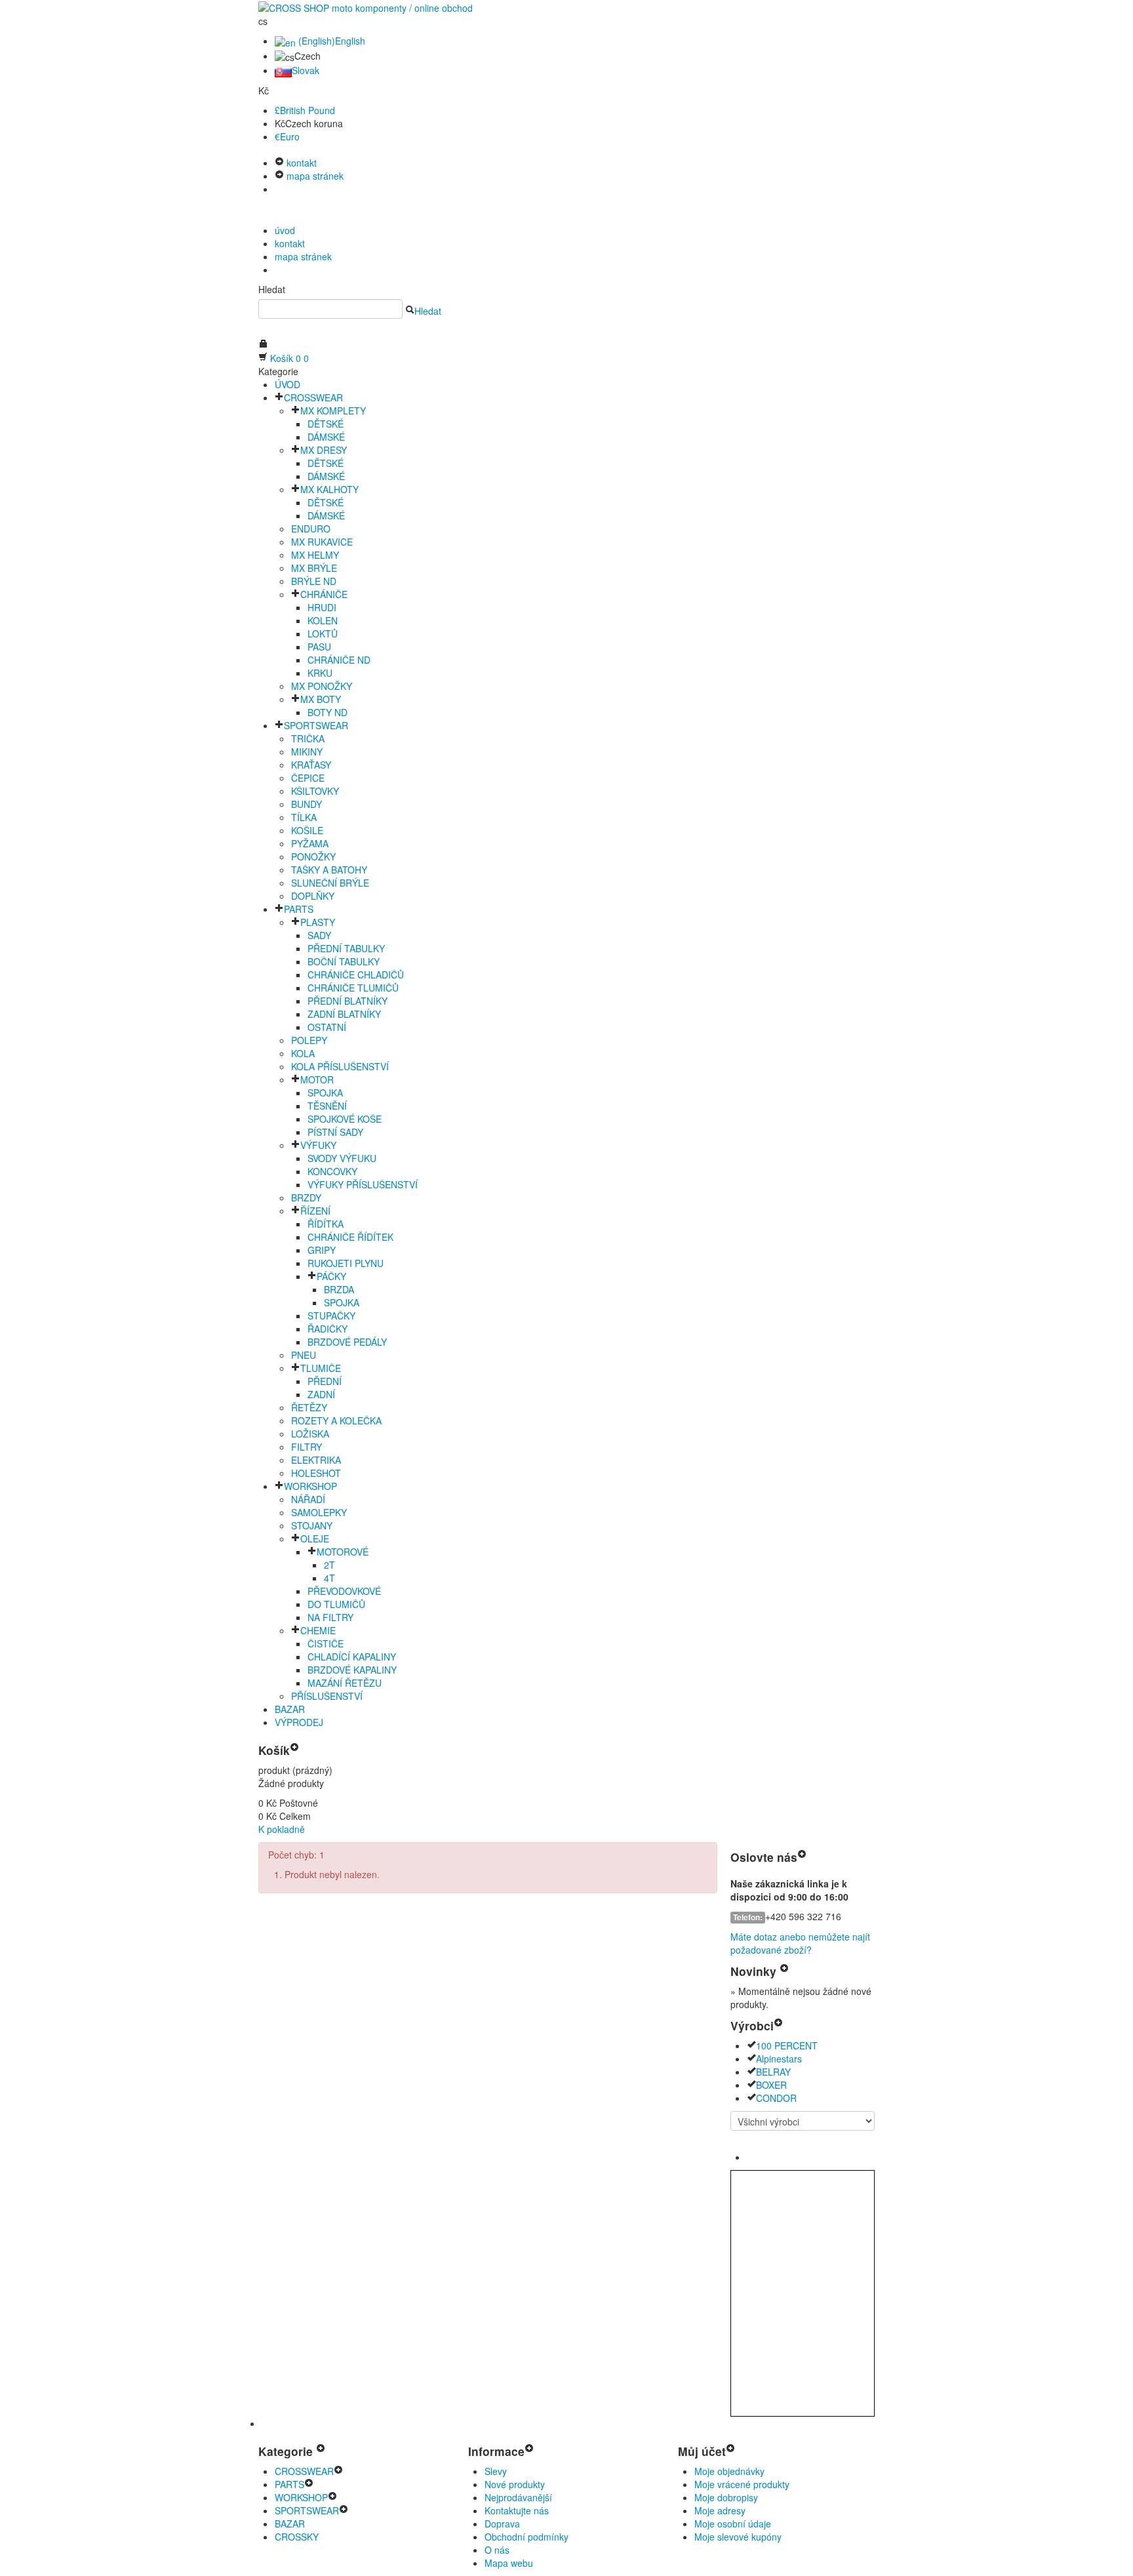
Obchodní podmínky (527, 2537)
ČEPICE (308, 778)
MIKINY (307, 752)
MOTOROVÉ (343, 1552)
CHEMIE (318, 1630)
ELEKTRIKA (316, 1460)
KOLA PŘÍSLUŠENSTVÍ (340, 1066)
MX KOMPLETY (333, 411)
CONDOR (776, 2098)
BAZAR (290, 1709)
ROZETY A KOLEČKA (336, 1420)
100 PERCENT (787, 2045)
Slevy (496, 2471)
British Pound (305, 110)
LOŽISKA (310, 1434)
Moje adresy (720, 2510)
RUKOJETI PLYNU (346, 1263)
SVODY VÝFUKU (342, 1158)
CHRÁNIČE (324, 594)
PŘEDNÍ (325, 1381)
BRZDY (306, 1197)
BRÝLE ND (314, 581)
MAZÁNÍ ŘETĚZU (345, 1683)
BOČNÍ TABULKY (344, 961)
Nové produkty (515, 2484)
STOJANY (312, 1525)
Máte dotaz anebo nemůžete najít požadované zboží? (800, 1943)
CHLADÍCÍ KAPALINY (352, 1657)
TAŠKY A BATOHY (329, 870)
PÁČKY (331, 1276)
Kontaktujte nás (517, 2510)
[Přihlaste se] (263, 345)
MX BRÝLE (314, 568)
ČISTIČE (326, 1643)
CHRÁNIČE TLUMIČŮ (353, 988)
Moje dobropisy (726, 2497)
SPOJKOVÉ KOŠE (345, 1119)
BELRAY (773, 2072)
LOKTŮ (323, 634)
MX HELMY (315, 555)
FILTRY (307, 1447)
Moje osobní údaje (733, 2524)
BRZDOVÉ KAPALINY (352, 1670)
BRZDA (339, 1289)
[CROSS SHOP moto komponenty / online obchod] (366, 7)
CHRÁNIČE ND (339, 660)
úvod (285, 230)
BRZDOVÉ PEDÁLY (347, 1342)
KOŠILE (307, 830)
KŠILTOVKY (315, 791)
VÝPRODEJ (299, 1722)
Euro (287, 136)
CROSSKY (297, 2537)
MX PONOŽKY (322, 686)
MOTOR (317, 1079)
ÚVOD (288, 384)
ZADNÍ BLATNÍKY (344, 1014)
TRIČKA (308, 738)
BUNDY (307, 804)
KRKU (320, 673)
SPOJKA (325, 1093)
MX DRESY (324, 450)
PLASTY (318, 922)
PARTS (299, 909)
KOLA (303, 1053)
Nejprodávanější (518, 2497)
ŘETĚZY (309, 1407)
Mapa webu (509, 2563)
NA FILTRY (330, 1617)
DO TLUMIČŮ (336, 1604)
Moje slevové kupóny (738, 2537)
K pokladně (282, 1829)
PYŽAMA (310, 843)
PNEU (304, 1355)
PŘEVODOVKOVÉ (344, 1591)
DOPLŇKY (313, 896)
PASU (319, 647)
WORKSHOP (310, 1486)
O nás (497, 2550)
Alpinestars (779, 2059)
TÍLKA (304, 817)
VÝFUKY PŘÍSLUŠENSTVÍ (363, 1184)
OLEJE (315, 1539)
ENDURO (311, 529)
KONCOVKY (332, 1171)
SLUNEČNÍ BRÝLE (330, 883)
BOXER (771, 2085)
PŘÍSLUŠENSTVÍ (327, 1696)
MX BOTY (321, 699)
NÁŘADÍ (308, 1499)
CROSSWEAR (313, 397)
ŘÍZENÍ (315, 1211)
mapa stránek (314, 176)
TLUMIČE (321, 1368)
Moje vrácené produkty (742, 2484)
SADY (319, 935)
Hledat (272, 289)
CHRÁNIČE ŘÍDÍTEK (350, 1237)
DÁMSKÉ (326, 437)
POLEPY (309, 1040)
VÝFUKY (318, 1145)
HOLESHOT (316, 1473)
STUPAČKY (331, 1316)
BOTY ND (328, 712)
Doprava (502, 2524)
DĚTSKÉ (326, 424)
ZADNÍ (321, 1394)
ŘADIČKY (328, 1329)
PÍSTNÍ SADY (335, 1132)
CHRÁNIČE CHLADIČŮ (356, 975)
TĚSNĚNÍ (327, 1106)
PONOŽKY (313, 856)
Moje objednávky (729, 2471)
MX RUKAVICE (322, 542)
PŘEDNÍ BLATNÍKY (348, 1001)
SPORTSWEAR (316, 725)
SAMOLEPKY (319, 1512)
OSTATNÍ (327, 1027)
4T (329, 1578)
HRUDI (322, 607)
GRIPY (322, 1250)
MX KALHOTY (329, 489)
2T (329, 1565)
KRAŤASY (311, 765)
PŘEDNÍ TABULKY (346, 948)
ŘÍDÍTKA (326, 1224)
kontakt (300, 163)
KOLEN (323, 620)
